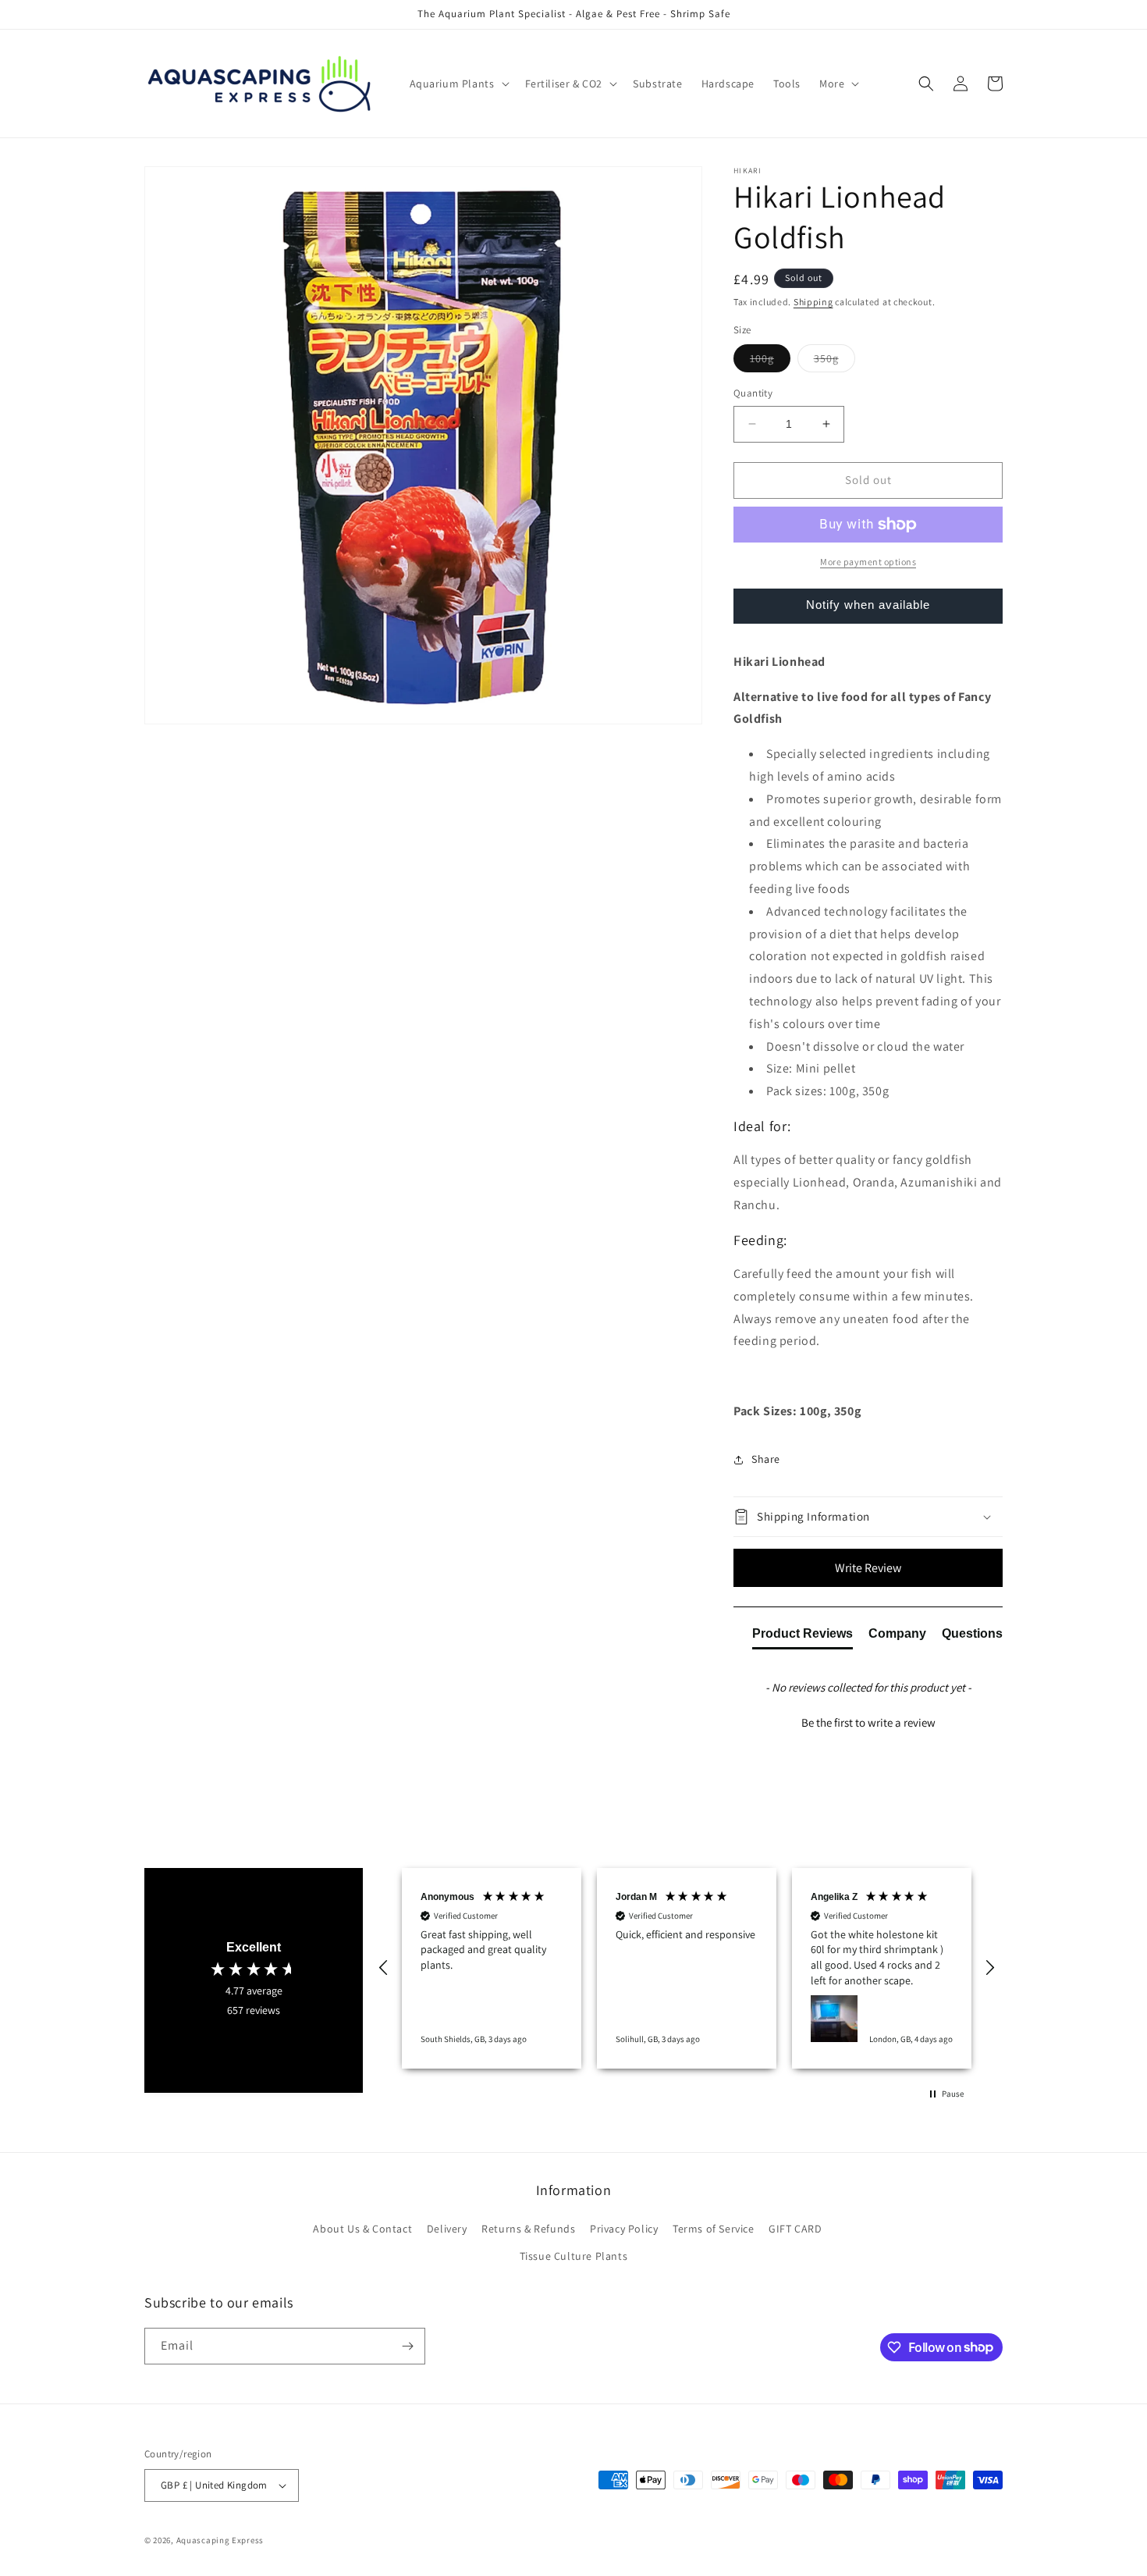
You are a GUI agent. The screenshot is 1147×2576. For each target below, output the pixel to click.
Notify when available (868, 605)
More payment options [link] (868, 562)
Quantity (753, 393)
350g (835, 361)
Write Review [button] (868, 1568)
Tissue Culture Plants (574, 2256)
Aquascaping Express (220, 2540)
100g (770, 361)
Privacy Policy (624, 2229)
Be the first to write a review (868, 1722)
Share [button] (766, 1459)
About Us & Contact (362, 2229)
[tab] (803, 1637)
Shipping (813, 302)
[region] (687, 1968)
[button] (458, 84)
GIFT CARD (795, 2229)
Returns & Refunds (528, 2229)
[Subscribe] (407, 2346)
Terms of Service (714, 2229)
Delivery (447, 2229)
